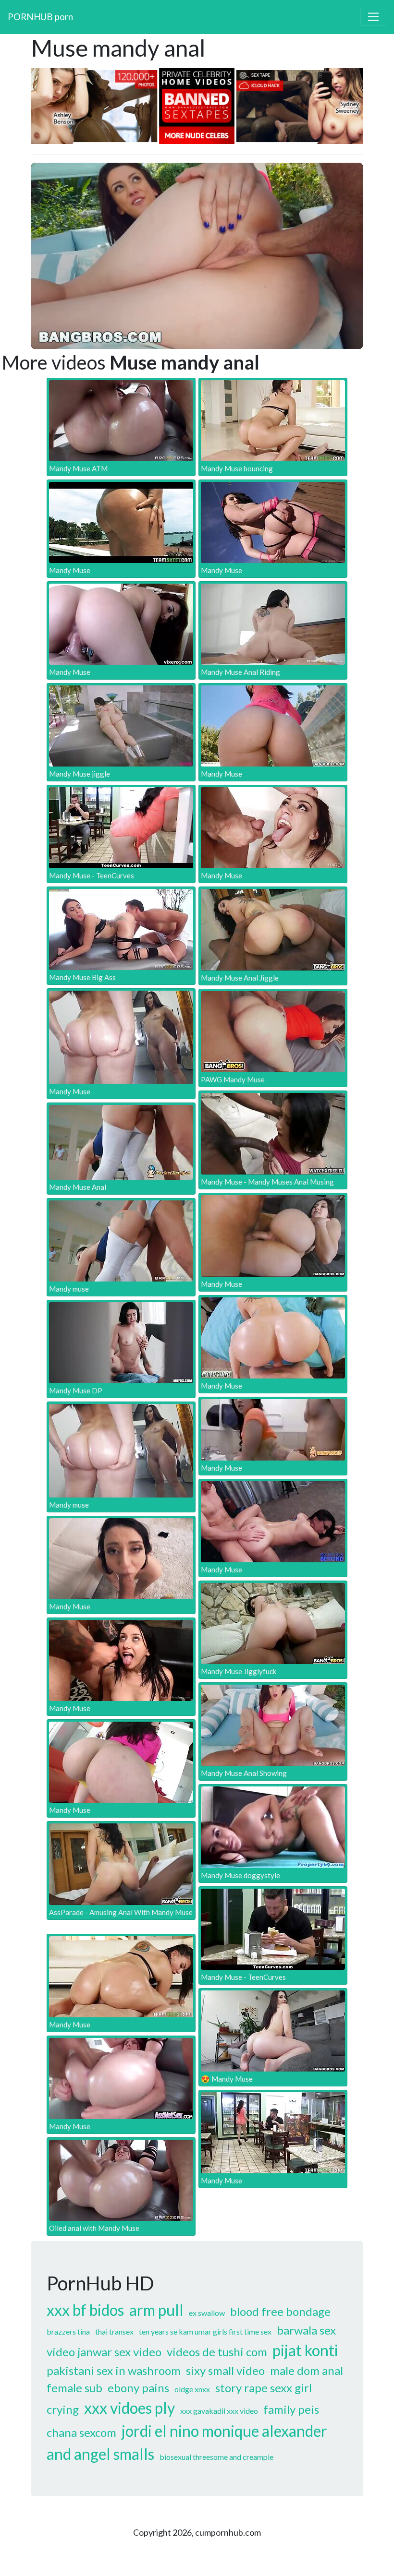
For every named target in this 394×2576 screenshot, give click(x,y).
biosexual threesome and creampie (216, 2457)
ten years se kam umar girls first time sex (205, 2331)
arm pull (156, 2310)
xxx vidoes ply (129, 2408)
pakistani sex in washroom (114, 2370)
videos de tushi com (217, 2352)
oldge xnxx (192, 2389)
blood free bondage (280, 2311)
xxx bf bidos (85, 2310)
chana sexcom (81, 2432)
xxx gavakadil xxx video (219, 2411)
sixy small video (225, 2370)
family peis (291, 2409)
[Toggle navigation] (373, 17)
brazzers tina (68, 2331)
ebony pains (138, 2388)
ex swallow (207, 2313)
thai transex (114, 2331)
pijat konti (305, 2350)
